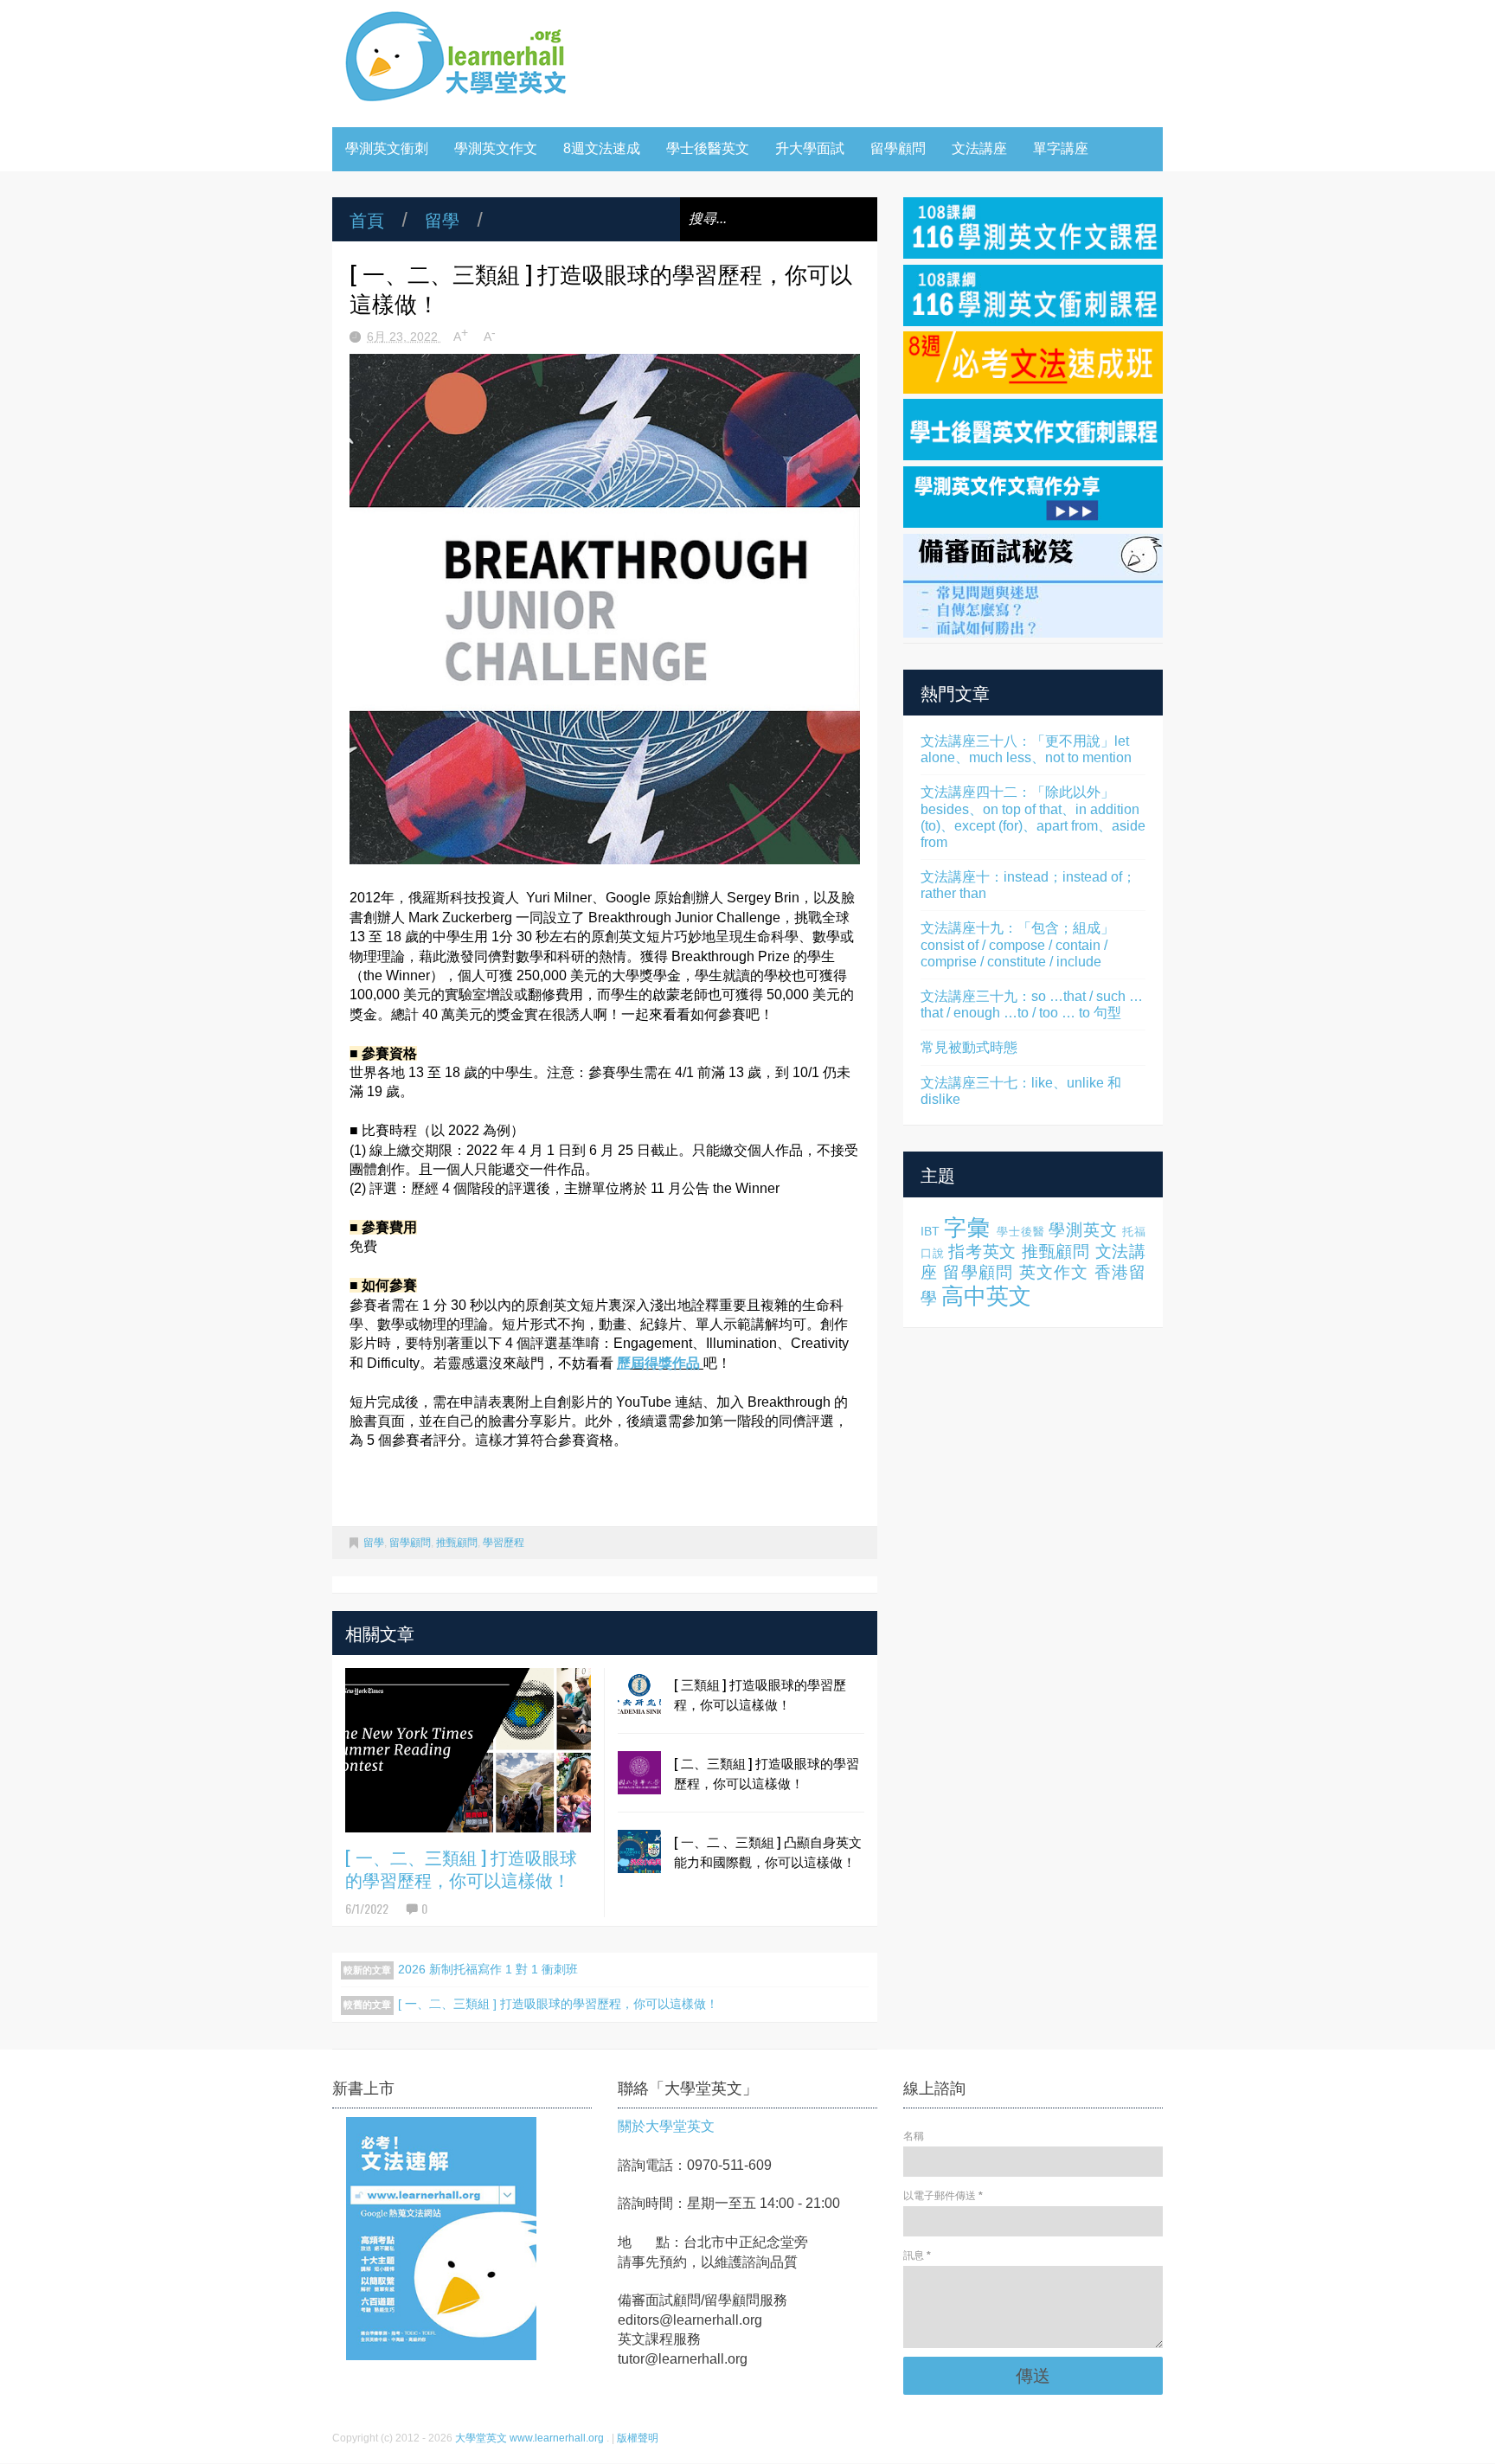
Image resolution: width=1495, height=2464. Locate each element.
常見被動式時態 (969, 1047)
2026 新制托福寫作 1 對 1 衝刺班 (488, 1969)
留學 (442, 219)
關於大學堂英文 (666, 2126)
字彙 (967, 1228)
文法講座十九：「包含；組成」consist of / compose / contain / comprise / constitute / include (1017, 944)
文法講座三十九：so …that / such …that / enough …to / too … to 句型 (1032, 1004)
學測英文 (1083, 1230)
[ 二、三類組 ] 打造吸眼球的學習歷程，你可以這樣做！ (767, 1772)
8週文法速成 (602, 148)
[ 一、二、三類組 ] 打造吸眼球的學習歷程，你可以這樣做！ (461, 1868)
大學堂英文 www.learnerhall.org (531, 2438)
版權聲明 (638, 2438)
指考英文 (982, 1251)
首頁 (367, 219)
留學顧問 (898, 148)
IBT (930, 1231)
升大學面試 (810, 148)
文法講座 (979, 148)
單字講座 (1061, 148)
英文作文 (1054, 1272)
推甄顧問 (457, 1543)
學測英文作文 (496, 148)
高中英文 (986, 1296)
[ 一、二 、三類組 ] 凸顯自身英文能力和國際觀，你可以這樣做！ (768, 1851)
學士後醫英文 (708, 148)
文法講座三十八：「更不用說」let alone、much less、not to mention (1026, 749)
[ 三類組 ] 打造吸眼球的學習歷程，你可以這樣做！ (760, 1694)
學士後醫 (1020, 1232)
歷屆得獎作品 (658, 1363)
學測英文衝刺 (387, 148)
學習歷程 (504, 1543)
